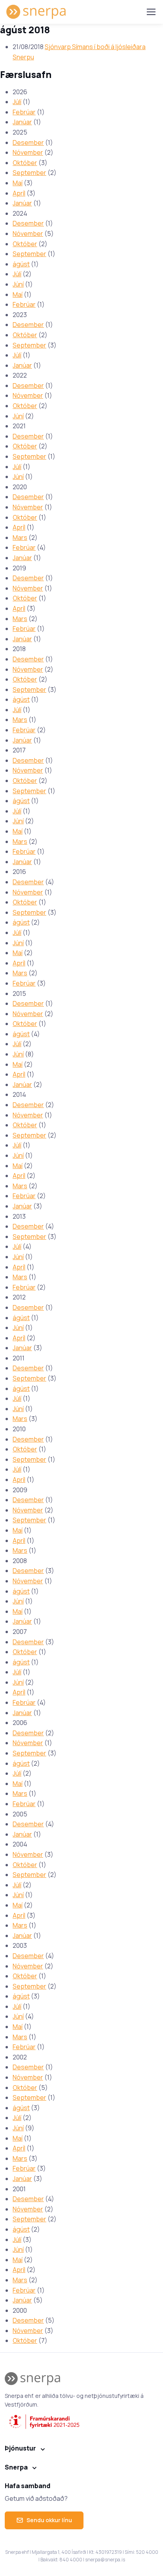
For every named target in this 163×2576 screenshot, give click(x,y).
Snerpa (16, 2467)
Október (25, 163)
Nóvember (28, 152)
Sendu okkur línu (49, 2520)
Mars (20, 538)
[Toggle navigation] (151, 12)
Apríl (19, 193)
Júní (18, 284)
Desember (28, 142)
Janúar (22, 122)
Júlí (17, 102)
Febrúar (24, 112)
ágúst (21, 264)
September (29, 173)
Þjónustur (20, 2448)
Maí (18, 183)
